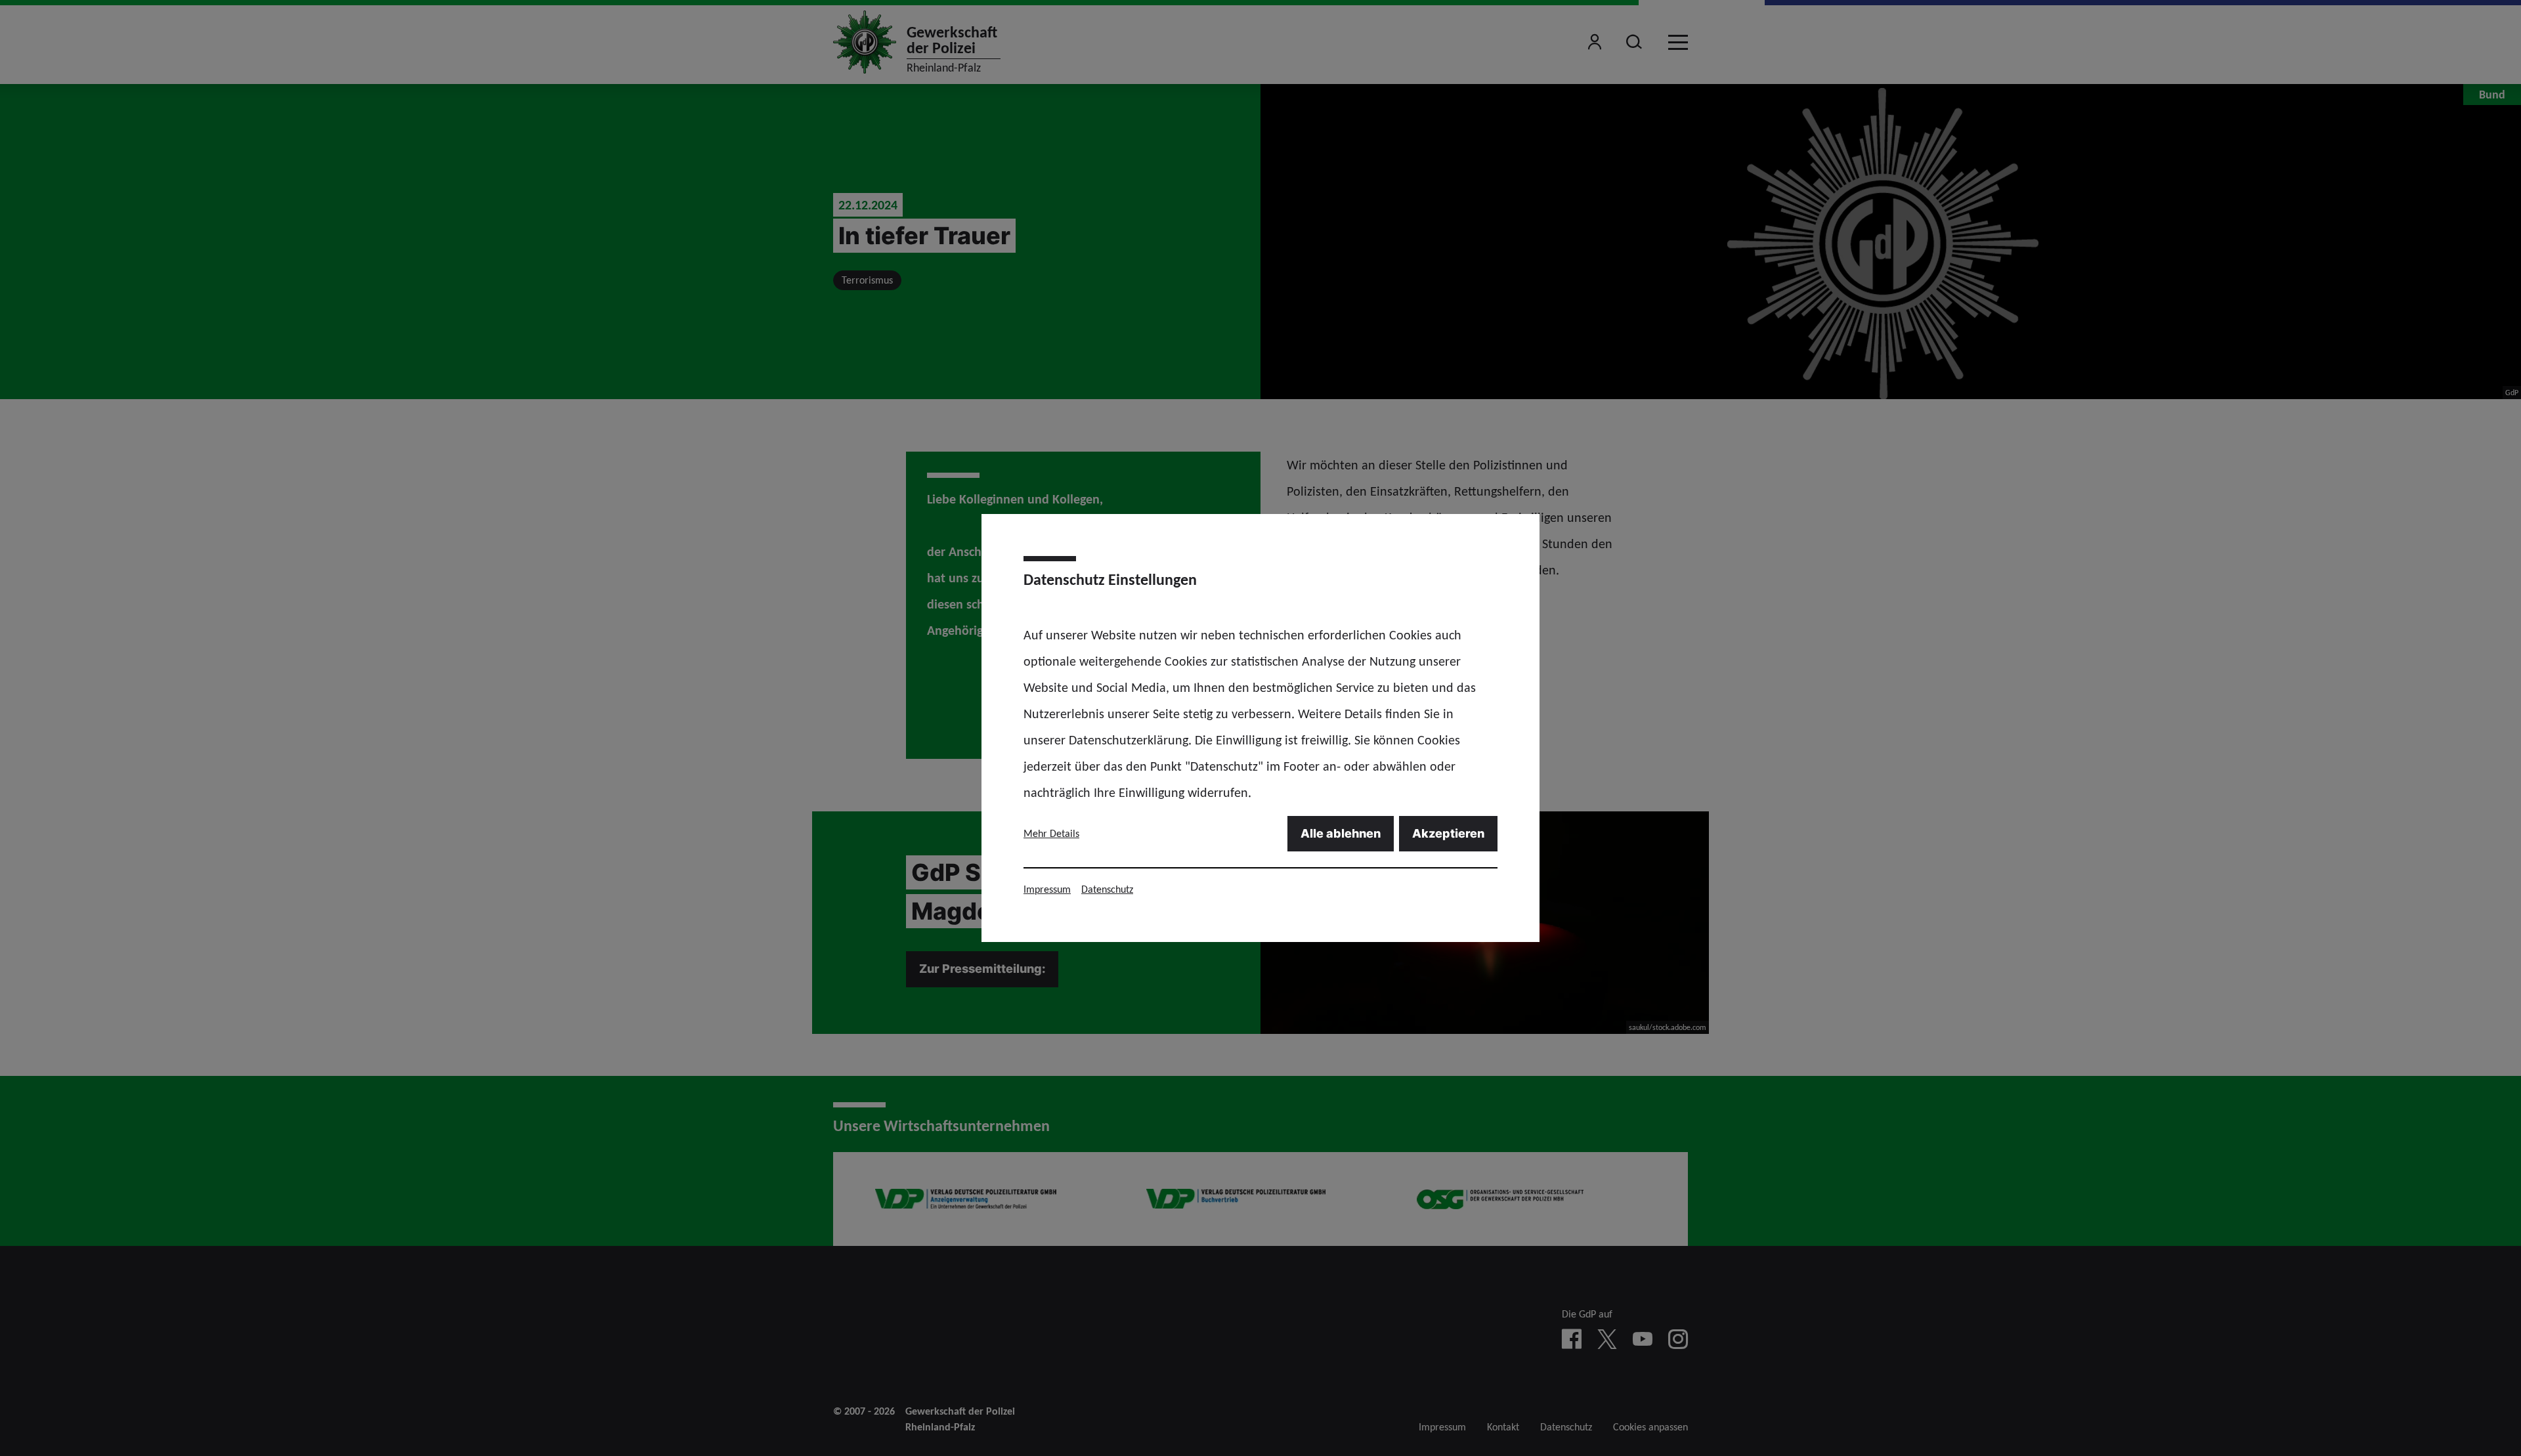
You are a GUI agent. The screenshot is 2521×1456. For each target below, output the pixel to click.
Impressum (1047, 889)
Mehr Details (1051, 833)
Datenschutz (1107, 889)
